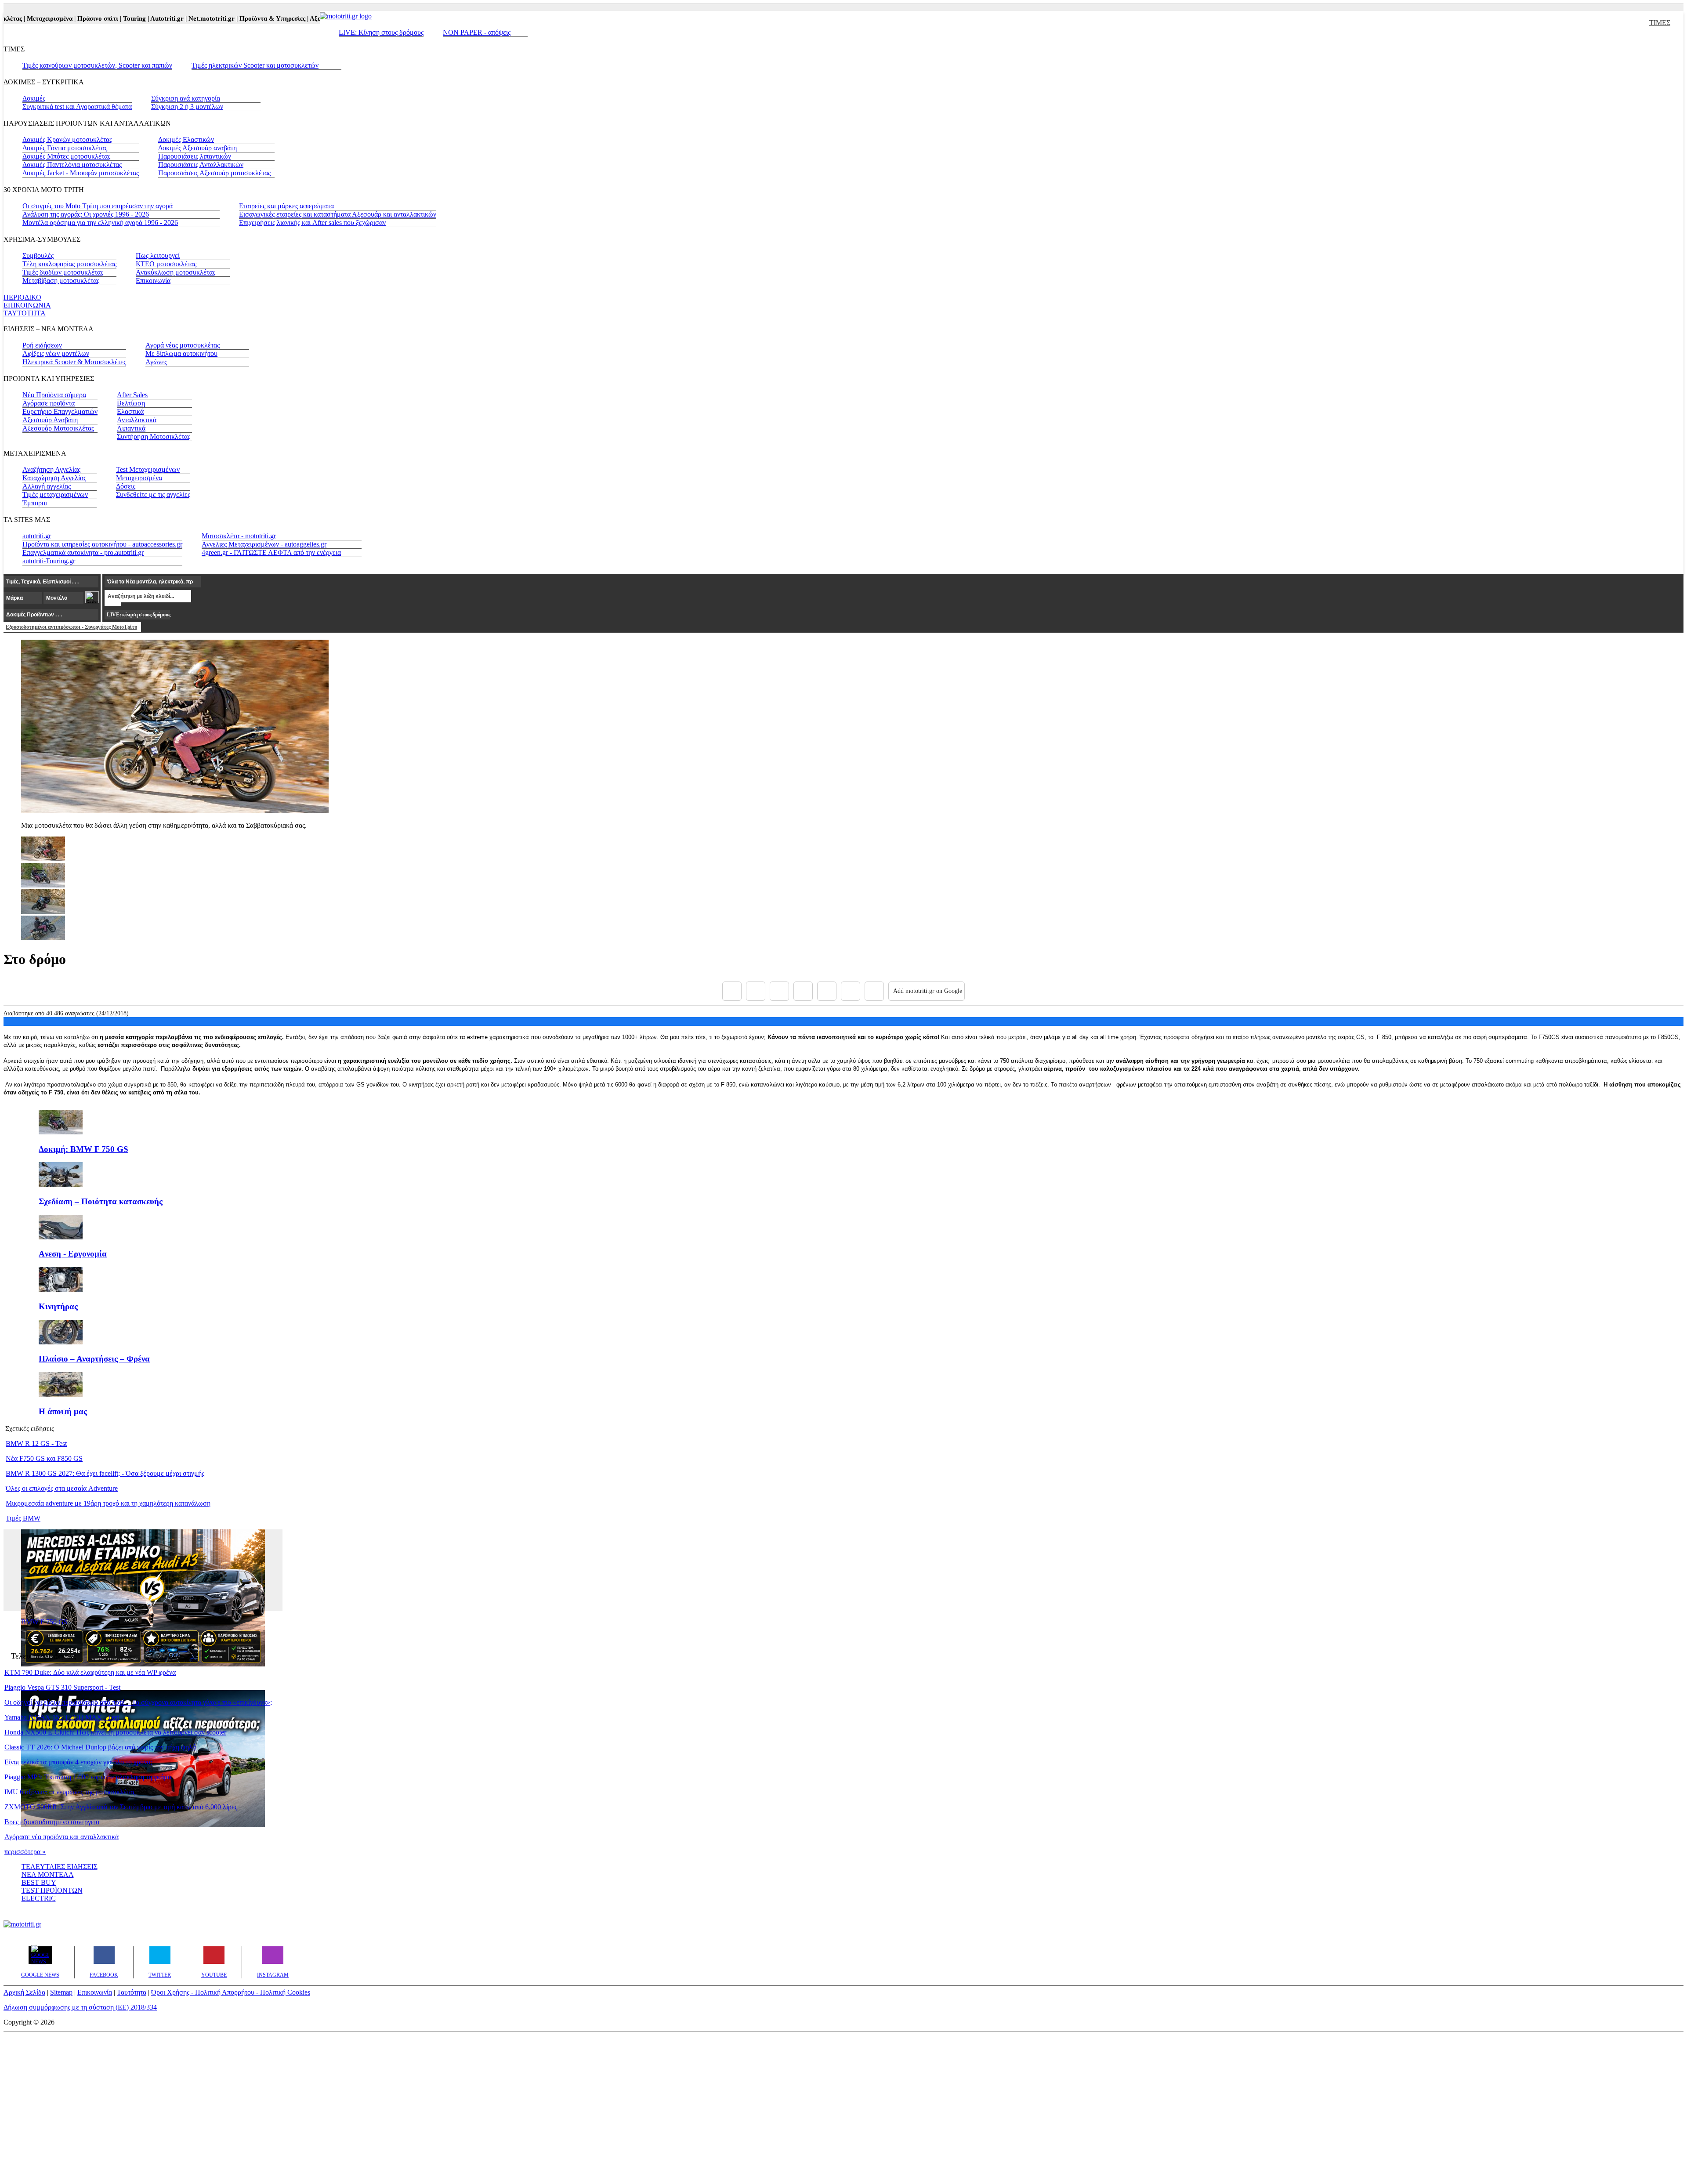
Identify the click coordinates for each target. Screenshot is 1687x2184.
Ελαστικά (130, 411)
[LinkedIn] (851, 991)
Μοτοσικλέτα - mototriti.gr (239, 536)
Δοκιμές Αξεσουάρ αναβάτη (197, 148)
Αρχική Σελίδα (24, 1992)
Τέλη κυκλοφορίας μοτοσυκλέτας (69, 264)
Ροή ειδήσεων (42, 345)
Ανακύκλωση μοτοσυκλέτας (176, 272)
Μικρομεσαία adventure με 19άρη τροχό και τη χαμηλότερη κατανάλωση (108, 1503)
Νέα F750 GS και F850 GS (44, 1458)
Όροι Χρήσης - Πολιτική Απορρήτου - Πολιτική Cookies (231, 1992)
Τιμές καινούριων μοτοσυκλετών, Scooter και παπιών (97, 65)
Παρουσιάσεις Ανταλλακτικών (201, 165)
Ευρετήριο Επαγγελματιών (60, 411)
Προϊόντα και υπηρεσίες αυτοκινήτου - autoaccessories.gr (102, 544)
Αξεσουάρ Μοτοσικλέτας (58, 428)
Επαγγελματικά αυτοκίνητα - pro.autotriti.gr (83, 552)
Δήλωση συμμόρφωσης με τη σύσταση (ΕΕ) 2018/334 (80, 2007)
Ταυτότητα (132, 1992)
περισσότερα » (25, 1852)
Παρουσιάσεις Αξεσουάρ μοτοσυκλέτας (214, 173)
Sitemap (61, 1992)
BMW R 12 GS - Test (36, 1443)
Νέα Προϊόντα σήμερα (54, 395)
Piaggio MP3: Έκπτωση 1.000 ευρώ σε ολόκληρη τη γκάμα (88, 1777)
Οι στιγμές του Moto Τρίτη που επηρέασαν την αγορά (98, 206)
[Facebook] (732, 991)
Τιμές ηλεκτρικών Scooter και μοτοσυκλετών (255, 65)
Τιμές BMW (23, 1518)
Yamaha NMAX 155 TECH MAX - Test (62, 1717)
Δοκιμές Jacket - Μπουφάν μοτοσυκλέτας (81, 173)
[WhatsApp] (827, 991)
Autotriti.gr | (134, 18)
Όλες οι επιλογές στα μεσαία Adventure (62, 1488)
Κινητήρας (58, 1306)
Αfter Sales (132, 395)
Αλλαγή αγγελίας (47, 486)
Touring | (101, 18)
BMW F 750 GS (44, 1622)
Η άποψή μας (63, 1411)
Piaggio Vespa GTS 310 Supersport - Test (62, 1687)
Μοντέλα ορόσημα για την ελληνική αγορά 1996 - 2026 (100, 223)
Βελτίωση (131, 403)
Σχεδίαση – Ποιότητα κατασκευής (101, 1201)
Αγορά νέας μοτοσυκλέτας (183, 345)
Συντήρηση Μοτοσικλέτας (154, 436)
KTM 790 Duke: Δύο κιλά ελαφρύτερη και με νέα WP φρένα (90, 1672)
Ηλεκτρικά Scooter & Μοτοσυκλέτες (74, 362)
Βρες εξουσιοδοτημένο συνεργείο (52, 1822)
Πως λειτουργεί (158, 255)
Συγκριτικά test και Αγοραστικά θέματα (77, 107)
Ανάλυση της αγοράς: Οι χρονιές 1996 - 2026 (86, 214)
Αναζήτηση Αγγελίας (51, 469)
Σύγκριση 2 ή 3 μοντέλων (187, 107)
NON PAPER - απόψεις (477, 32)
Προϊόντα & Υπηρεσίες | (239, 18)
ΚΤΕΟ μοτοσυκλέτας (166, 264)
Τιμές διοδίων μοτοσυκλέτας (63, 272)
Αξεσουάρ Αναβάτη (50, 420)
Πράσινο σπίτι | (65, 18)
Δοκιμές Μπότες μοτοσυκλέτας (66, 156)
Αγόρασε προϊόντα (49, 403)
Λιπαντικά (131, 428)
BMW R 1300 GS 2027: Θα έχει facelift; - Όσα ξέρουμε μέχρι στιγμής (105, 1473)
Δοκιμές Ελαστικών (186, 139)
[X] (756, 991)
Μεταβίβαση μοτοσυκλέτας (61, 281)
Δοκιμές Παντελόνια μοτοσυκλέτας (72, 165)
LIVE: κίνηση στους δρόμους (138, 615)
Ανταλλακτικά (137, 420)
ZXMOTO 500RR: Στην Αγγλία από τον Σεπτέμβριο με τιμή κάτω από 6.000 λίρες (121, 1807)
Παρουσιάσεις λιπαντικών (195, 156)
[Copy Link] (874, 991)
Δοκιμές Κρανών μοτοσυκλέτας (67, 139)
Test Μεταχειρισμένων (148, 469)
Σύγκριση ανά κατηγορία (186, 98)
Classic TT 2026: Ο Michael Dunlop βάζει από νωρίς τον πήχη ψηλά (100, 1747)
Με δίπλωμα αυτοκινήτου (181, 353)
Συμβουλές (38, 255)
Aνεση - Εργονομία (73, 1254)
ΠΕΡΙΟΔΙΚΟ (22, 297)
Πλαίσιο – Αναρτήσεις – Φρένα (94, 1359)
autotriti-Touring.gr (49, 561)
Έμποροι (35, 503)
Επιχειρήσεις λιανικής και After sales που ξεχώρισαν (312, 223)
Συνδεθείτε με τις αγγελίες (153, 494)
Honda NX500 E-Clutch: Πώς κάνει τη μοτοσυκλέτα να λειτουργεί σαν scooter (115, 1732)
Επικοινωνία (153, 281)
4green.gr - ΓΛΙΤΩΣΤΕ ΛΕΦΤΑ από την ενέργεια (271, 552)
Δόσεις (126, 486)
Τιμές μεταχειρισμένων (55, 494)
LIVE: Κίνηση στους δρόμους (381, 32)
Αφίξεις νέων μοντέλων (56, 353)
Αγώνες (156, 362)
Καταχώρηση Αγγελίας (54, 478)
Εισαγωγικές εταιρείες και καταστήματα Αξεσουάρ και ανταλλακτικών (338, 214)
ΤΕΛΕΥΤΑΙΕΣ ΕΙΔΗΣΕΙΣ (60, 1867)
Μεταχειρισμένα (139, 478)
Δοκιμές (34, 98)
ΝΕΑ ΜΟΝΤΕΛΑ (48, 1874)
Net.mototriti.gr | (178, 18)
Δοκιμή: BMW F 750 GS (83, 1149)
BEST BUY (39, 1882)
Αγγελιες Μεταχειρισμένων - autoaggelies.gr (264, 544)
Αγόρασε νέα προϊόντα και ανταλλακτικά (62, 1837)
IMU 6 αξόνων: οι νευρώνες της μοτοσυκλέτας (70, 1792)
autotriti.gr (37, 536)
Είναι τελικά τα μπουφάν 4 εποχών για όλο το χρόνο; (78, 1762)
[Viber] (803, 991)
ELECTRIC (39, 1898)
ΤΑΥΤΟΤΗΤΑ (25, 313)
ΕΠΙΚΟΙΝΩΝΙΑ (27, 305)
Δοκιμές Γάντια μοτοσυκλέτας (65, 148)
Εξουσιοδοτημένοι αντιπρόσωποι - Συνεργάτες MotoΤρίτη (72, 627)
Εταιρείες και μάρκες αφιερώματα (286, 206)
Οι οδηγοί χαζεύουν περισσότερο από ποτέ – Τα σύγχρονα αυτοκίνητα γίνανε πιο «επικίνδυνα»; (138, 1702)
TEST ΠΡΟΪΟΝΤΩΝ (52, 1890)
